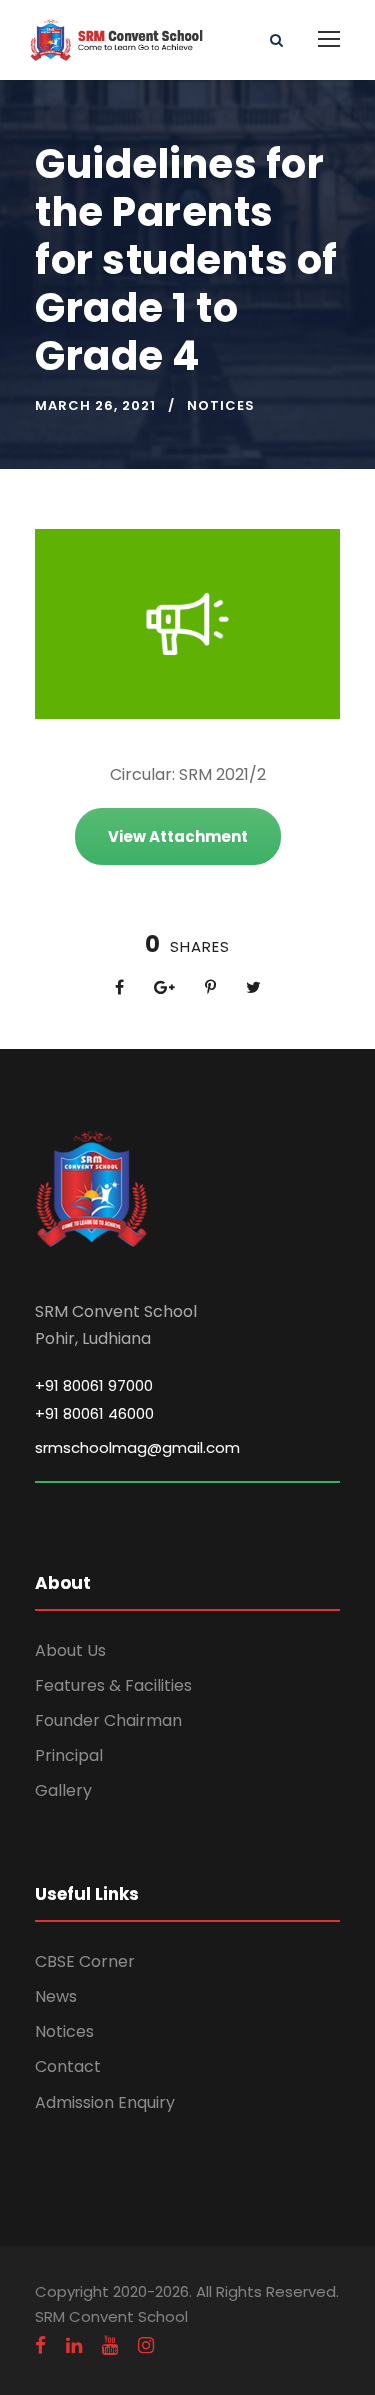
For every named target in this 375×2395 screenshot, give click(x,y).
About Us (70, 1650)
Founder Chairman (108, 1720)
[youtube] (110, 2345)
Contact (68, 2066)
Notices (221, 405)
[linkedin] (74, 2345)
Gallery (63, 1790)
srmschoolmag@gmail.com (137, 1447)
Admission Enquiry (105, 2102)
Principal (69, 1755)
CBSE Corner (85, 1961)
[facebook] (40, 2345)
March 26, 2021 (95, 405)
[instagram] (146, 2345)
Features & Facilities (113, 1685)
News (56, 1996)
